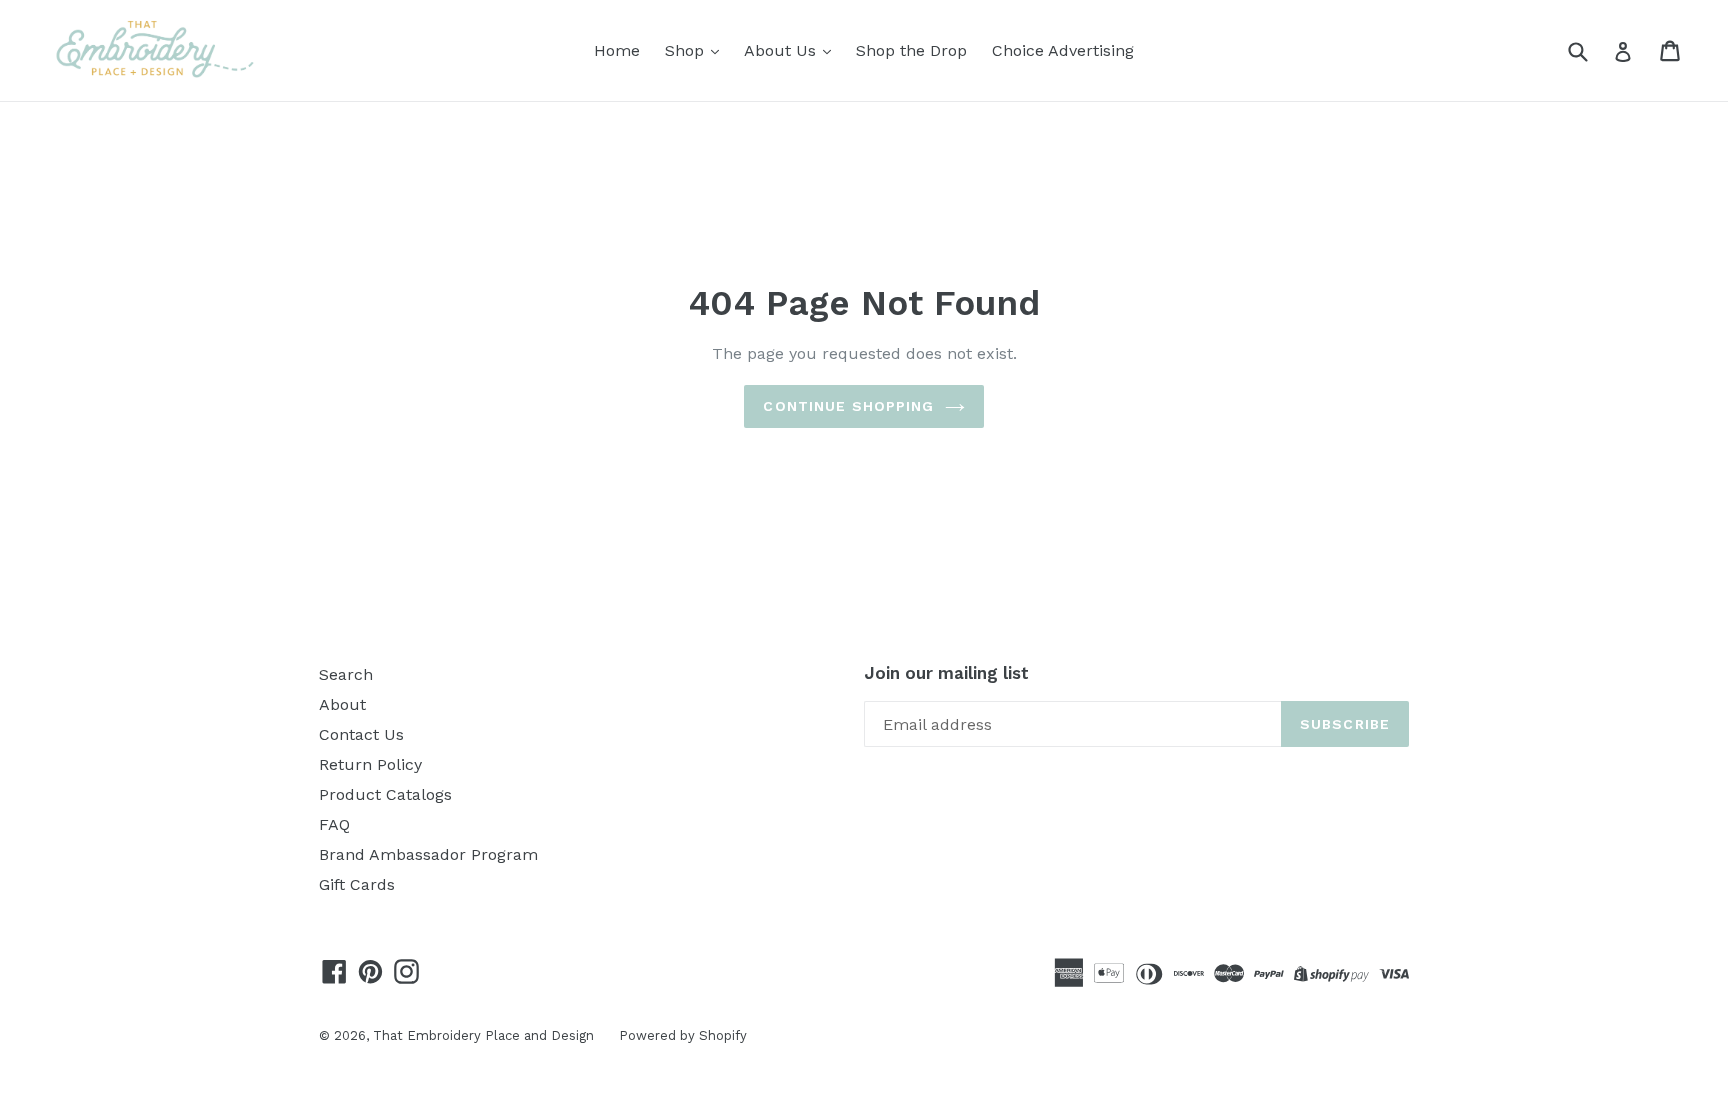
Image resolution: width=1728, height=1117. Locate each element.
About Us (782, 50)
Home (617, 50)
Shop (687, 50)
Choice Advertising (1063, 50)
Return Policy (370, 764)
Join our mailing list (946, 673)
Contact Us (361, 734)
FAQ (334, 824)
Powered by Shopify (683, 1035)
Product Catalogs (385, 794)
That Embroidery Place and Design (483, 1035)
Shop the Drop (911, 50)
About (342, 704)
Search (346, 674)
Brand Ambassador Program (428, 854)
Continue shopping (848, 406)
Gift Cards (357, 884)
